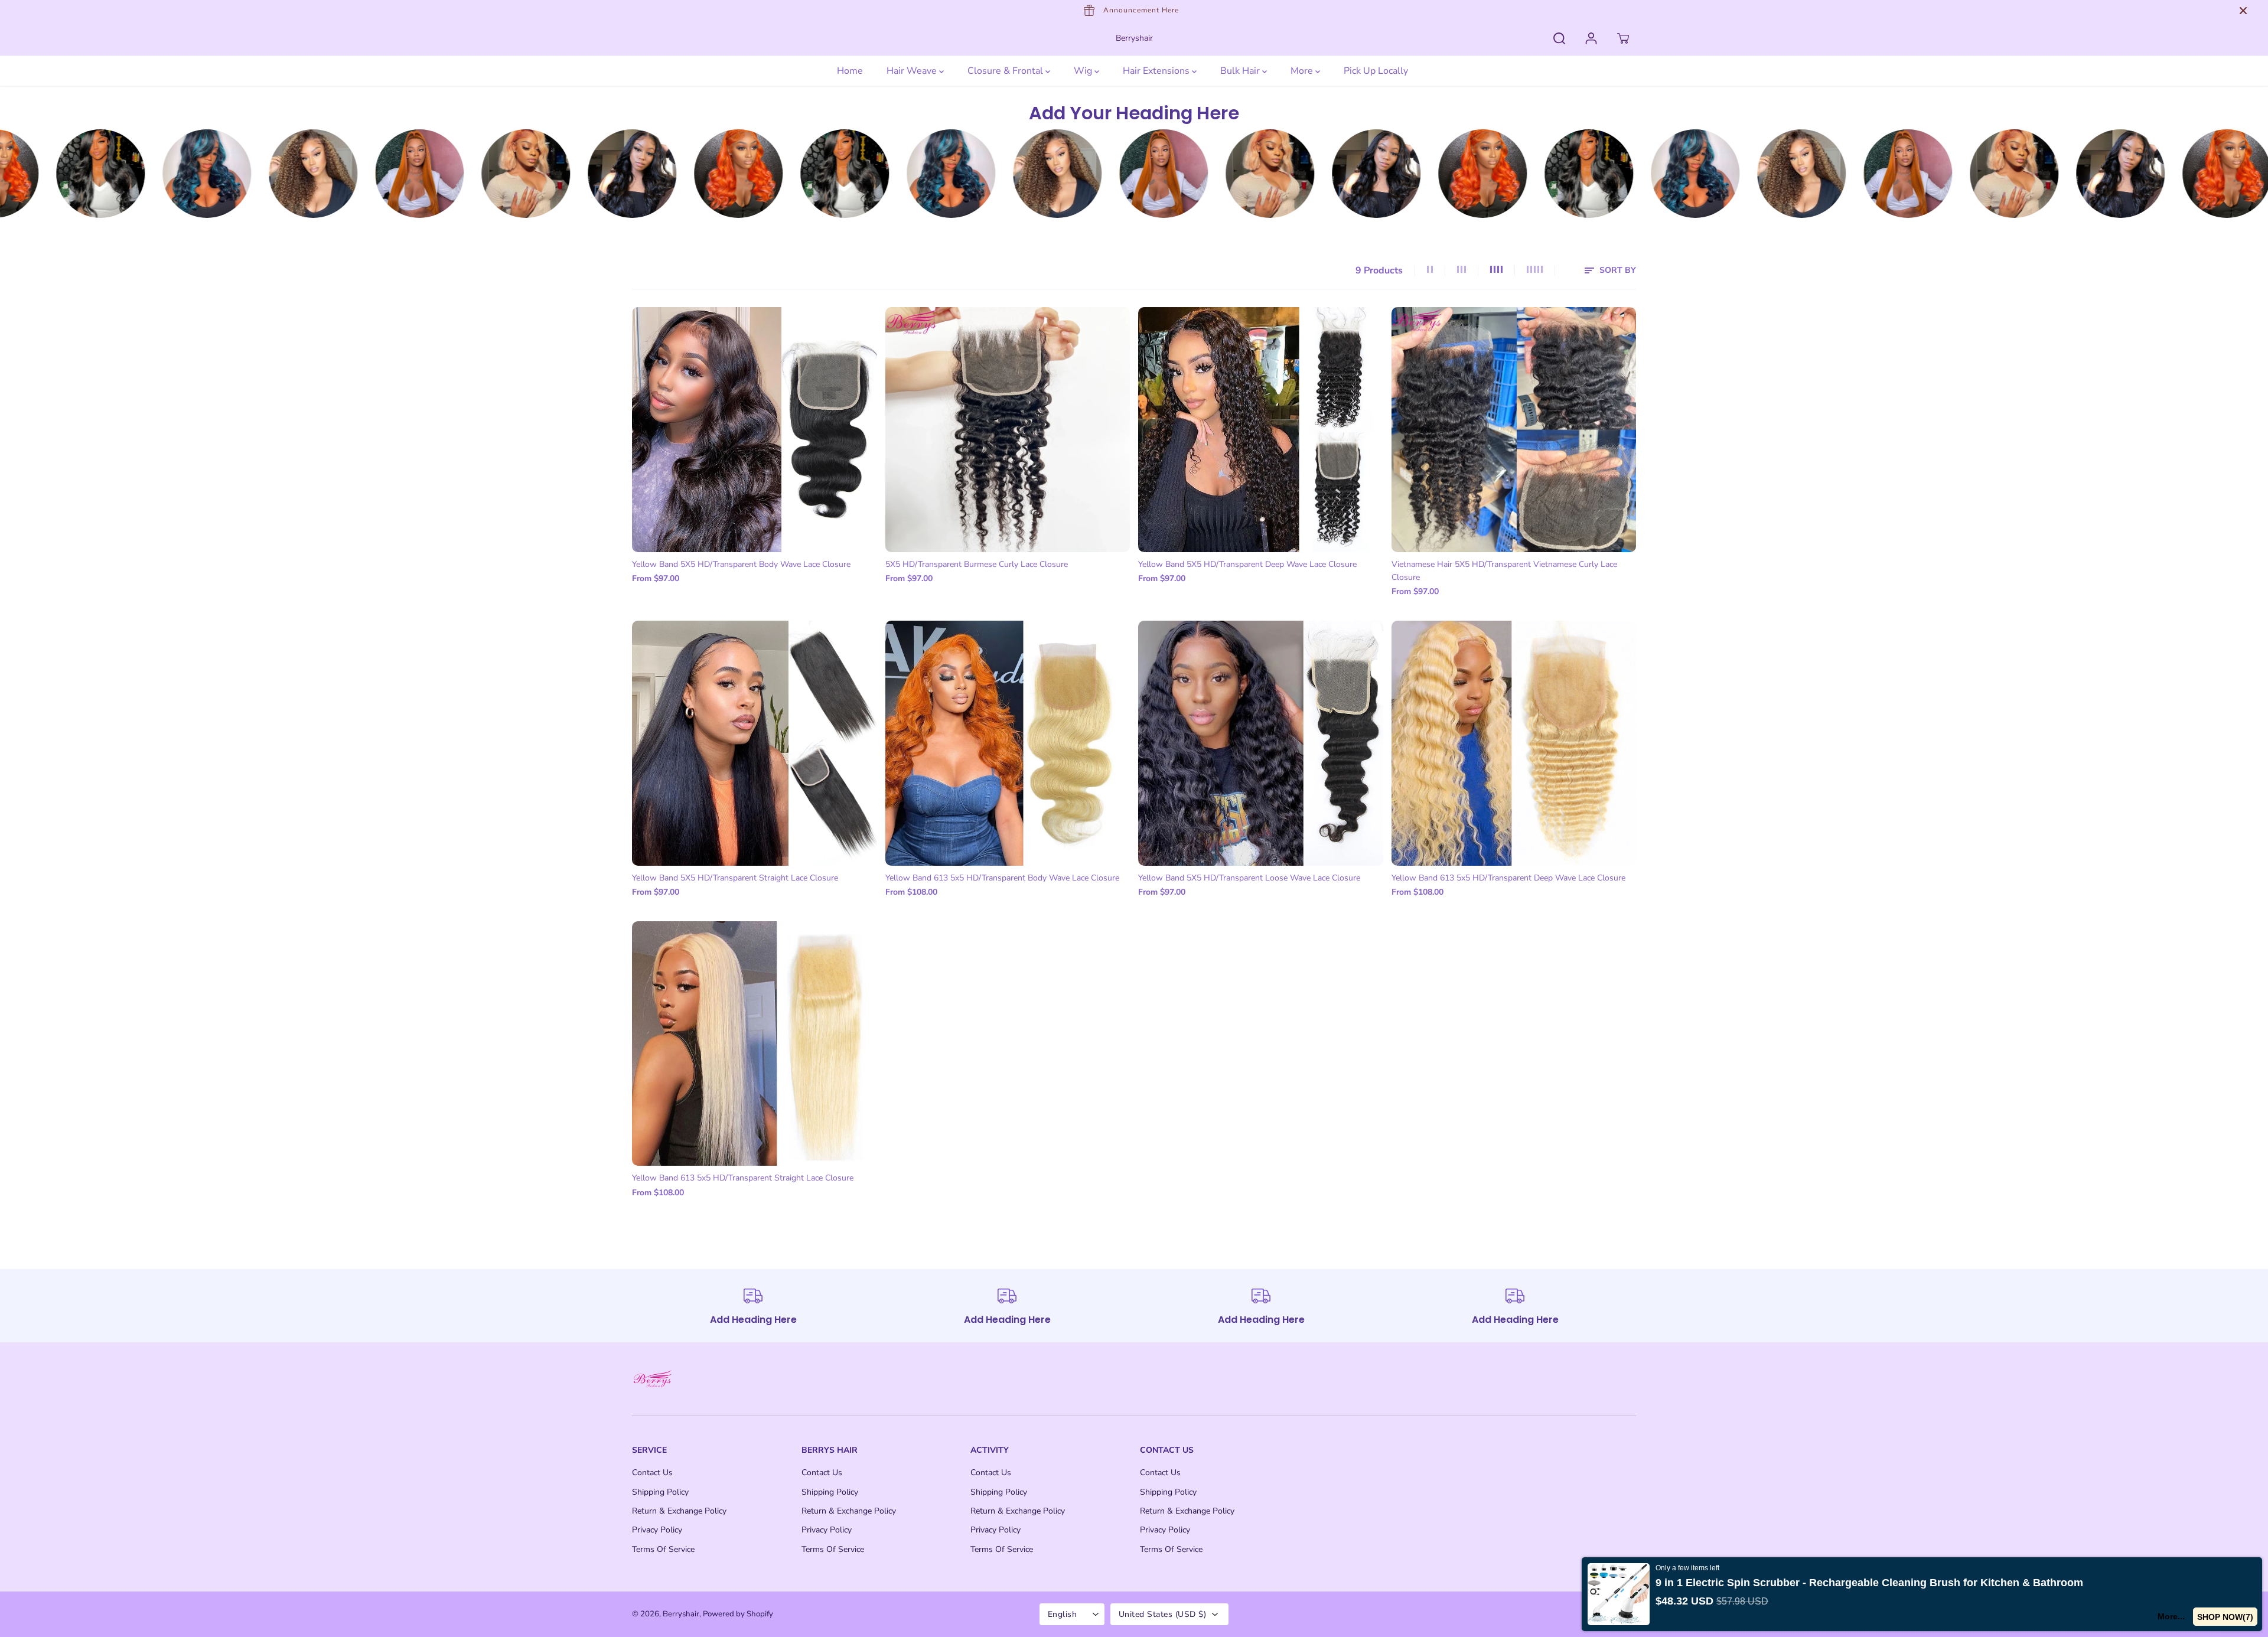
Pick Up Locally (1376, 71)
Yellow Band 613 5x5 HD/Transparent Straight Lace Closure (743, 1178)
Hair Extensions (1157, 71)
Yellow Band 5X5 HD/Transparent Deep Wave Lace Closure (1247, 564)
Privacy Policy (657, 1530)
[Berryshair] (112, 174)
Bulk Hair (1241, 71)
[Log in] (1591, 38)
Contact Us (652, 1473)
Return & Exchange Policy (679, 1511)
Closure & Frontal (1006, 71)
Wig (1084, 71)
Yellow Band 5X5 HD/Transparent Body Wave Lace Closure (741, 564)
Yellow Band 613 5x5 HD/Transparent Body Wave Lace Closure (1002, 878)
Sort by (1617, 270)
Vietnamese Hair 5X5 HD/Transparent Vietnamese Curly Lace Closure (1504, 571)
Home (850, 71)
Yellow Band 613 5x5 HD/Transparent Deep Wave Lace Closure (1508, 878)
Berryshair (681, 1614)
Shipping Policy (660, 1492)
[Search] (1559, 38)
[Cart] (1623, 38)
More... (2171, 1616)
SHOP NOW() (2225, 1617)
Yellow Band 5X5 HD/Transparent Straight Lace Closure (735, 878)
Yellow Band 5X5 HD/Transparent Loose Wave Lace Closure (1249, 878)
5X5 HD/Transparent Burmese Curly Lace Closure (977, 564)
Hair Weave (913, 71)
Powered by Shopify (738, 1614)
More (1303, 71)
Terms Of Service (663, 1549)
